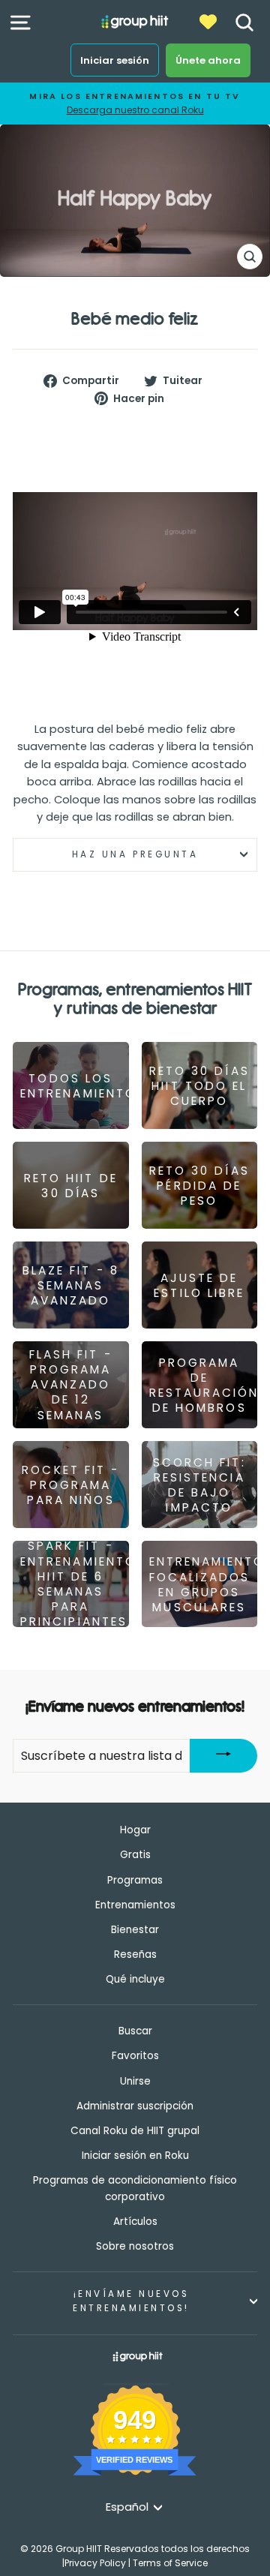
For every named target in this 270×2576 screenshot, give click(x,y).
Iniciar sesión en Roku (135, 2156)
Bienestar (135, 1930)
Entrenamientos (135, 1905)
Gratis (135, 1855)
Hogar (135, 1830)
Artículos (135, 2222)
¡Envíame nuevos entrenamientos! (131, 2301)
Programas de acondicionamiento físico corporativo (135, 2189)
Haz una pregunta (135, 854)
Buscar (135, 2031)
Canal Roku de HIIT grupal (135, 2131)
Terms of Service (170, 2563)
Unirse (135, 2081)
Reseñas (135, 1955)
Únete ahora (208, 60)
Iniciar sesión (115, 60)
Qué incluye (135, 1979)
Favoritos (135, 2056)
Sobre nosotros (135, 2246)
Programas (135, 1880)
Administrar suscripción (135, 2106)
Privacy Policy (95, 2563)
